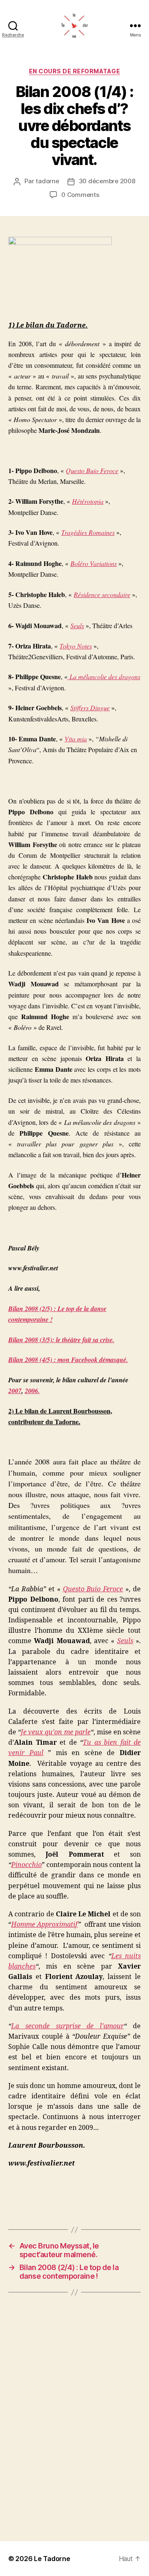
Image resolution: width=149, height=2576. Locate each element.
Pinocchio (26, 1865)
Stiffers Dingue (90, 708)
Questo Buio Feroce (92, 470)
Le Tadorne (52, 2559)
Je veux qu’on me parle (56, 1732)
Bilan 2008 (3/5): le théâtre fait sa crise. (61, 1340)
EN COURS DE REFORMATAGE (75, 71)
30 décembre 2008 (107, 181)
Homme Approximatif (44, 1925)
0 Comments (80, 195)
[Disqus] (74, 2417)
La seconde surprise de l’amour (67, 2026)
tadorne (47, 181)
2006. (32, 1391)
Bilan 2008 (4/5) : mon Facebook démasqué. (68, 1360)
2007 (15, 1391)
